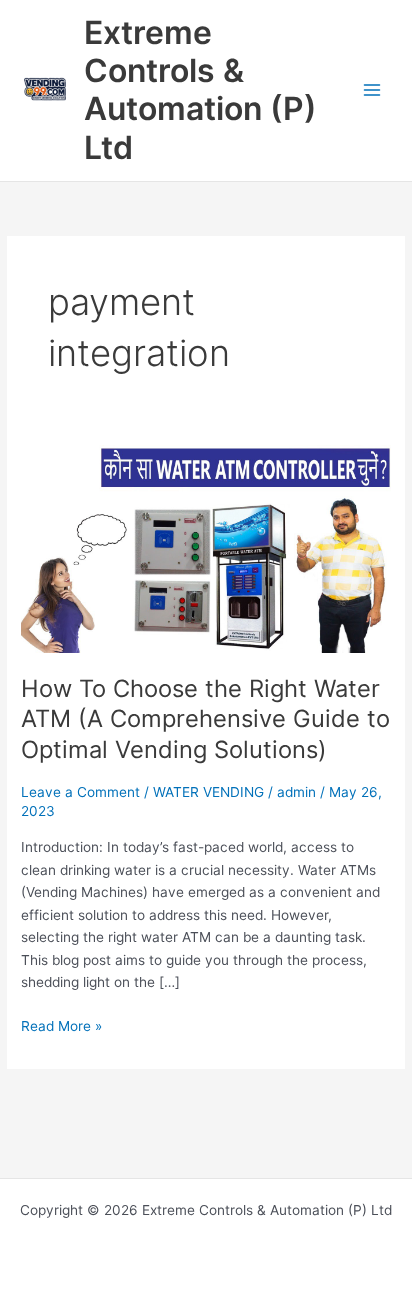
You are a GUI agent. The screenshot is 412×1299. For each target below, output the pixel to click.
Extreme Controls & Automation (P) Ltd (200, 90)
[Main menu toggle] (372, 90)
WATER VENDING (208, 792)
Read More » (61, 1024)
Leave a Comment (80, 792)
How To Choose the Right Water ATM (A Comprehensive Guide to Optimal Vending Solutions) (205, 719)
